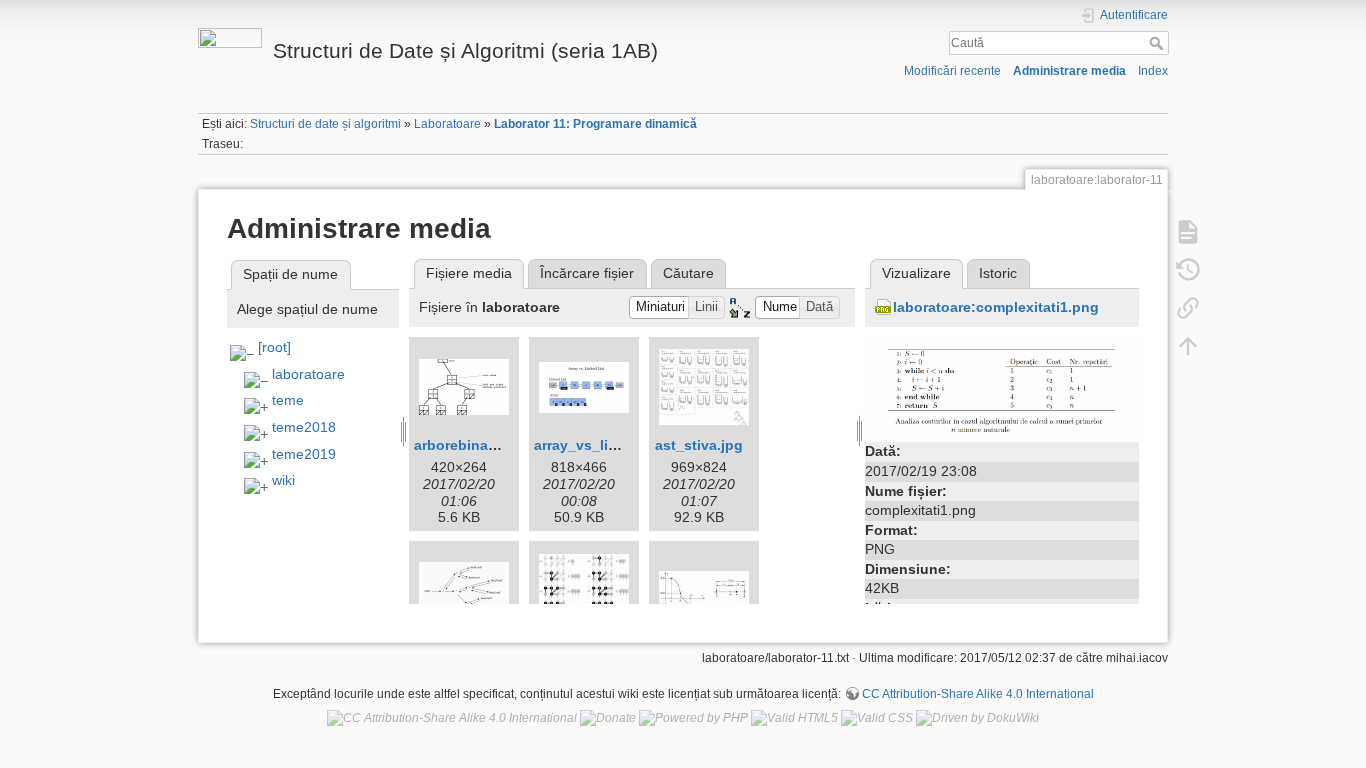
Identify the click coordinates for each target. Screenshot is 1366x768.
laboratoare (308, 374)
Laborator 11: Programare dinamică (595, 124)
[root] (274, 347)
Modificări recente (952, 71)
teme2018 (304, 427)
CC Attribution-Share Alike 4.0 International (978, 694)
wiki (283, 480)
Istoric (998, 273)
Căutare (688, 273)
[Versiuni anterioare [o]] (1188, 269)
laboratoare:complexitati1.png (996, 307)
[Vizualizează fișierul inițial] (1002, 386)
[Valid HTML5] (794, 718)
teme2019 (304, 454)
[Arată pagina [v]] (1188, 231)
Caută (1158, 43)
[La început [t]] (1188, 345)
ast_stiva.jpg (699, 445)
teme (288, 400)
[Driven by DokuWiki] (977, 718)
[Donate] (608, 718)
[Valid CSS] (877, 718)
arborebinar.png (468, 445)
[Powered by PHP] (693, 718)
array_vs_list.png (593, 445)
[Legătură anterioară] (1188, 307)
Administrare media (1069, 71)
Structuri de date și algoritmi (325, 124)
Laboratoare (447, 124)
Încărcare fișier (587, 273)
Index (1153, 71)
